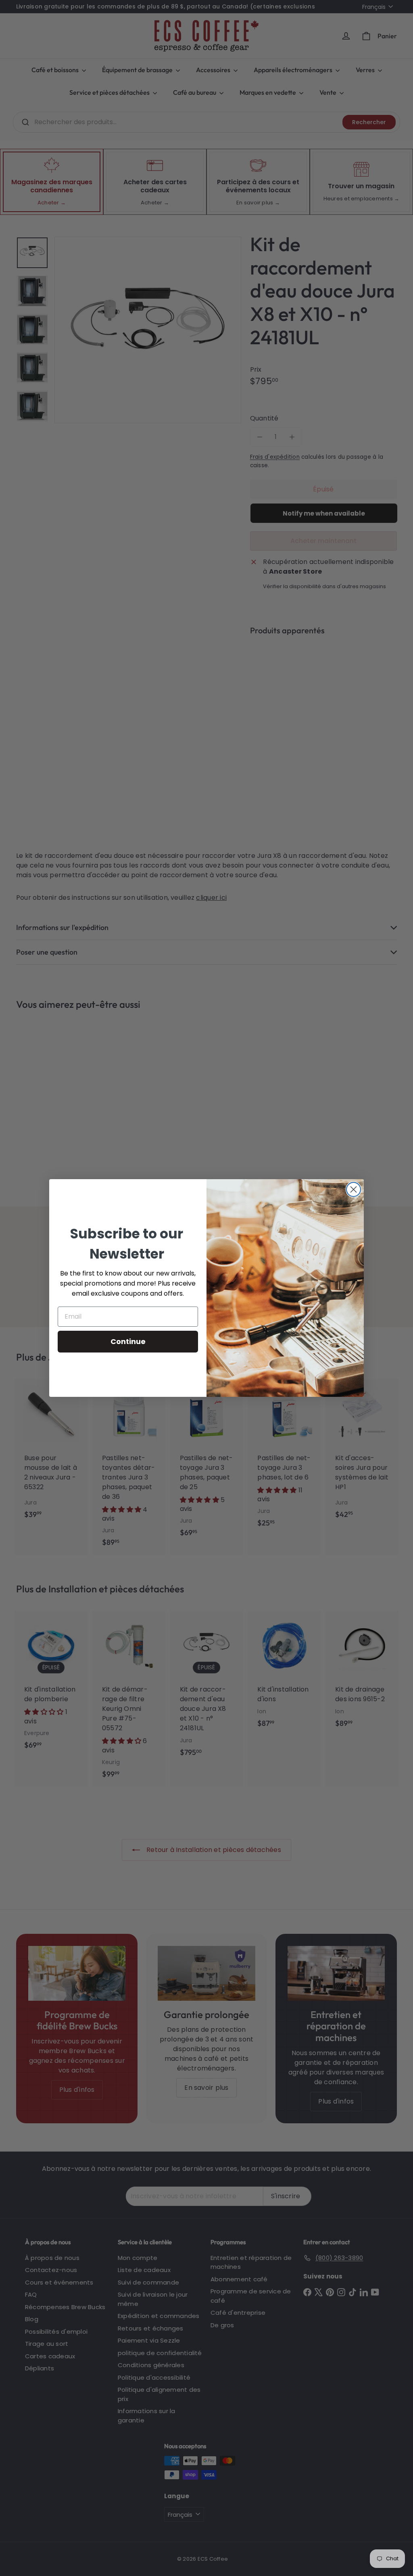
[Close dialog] (354, 1189)
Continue (128, 1341)
